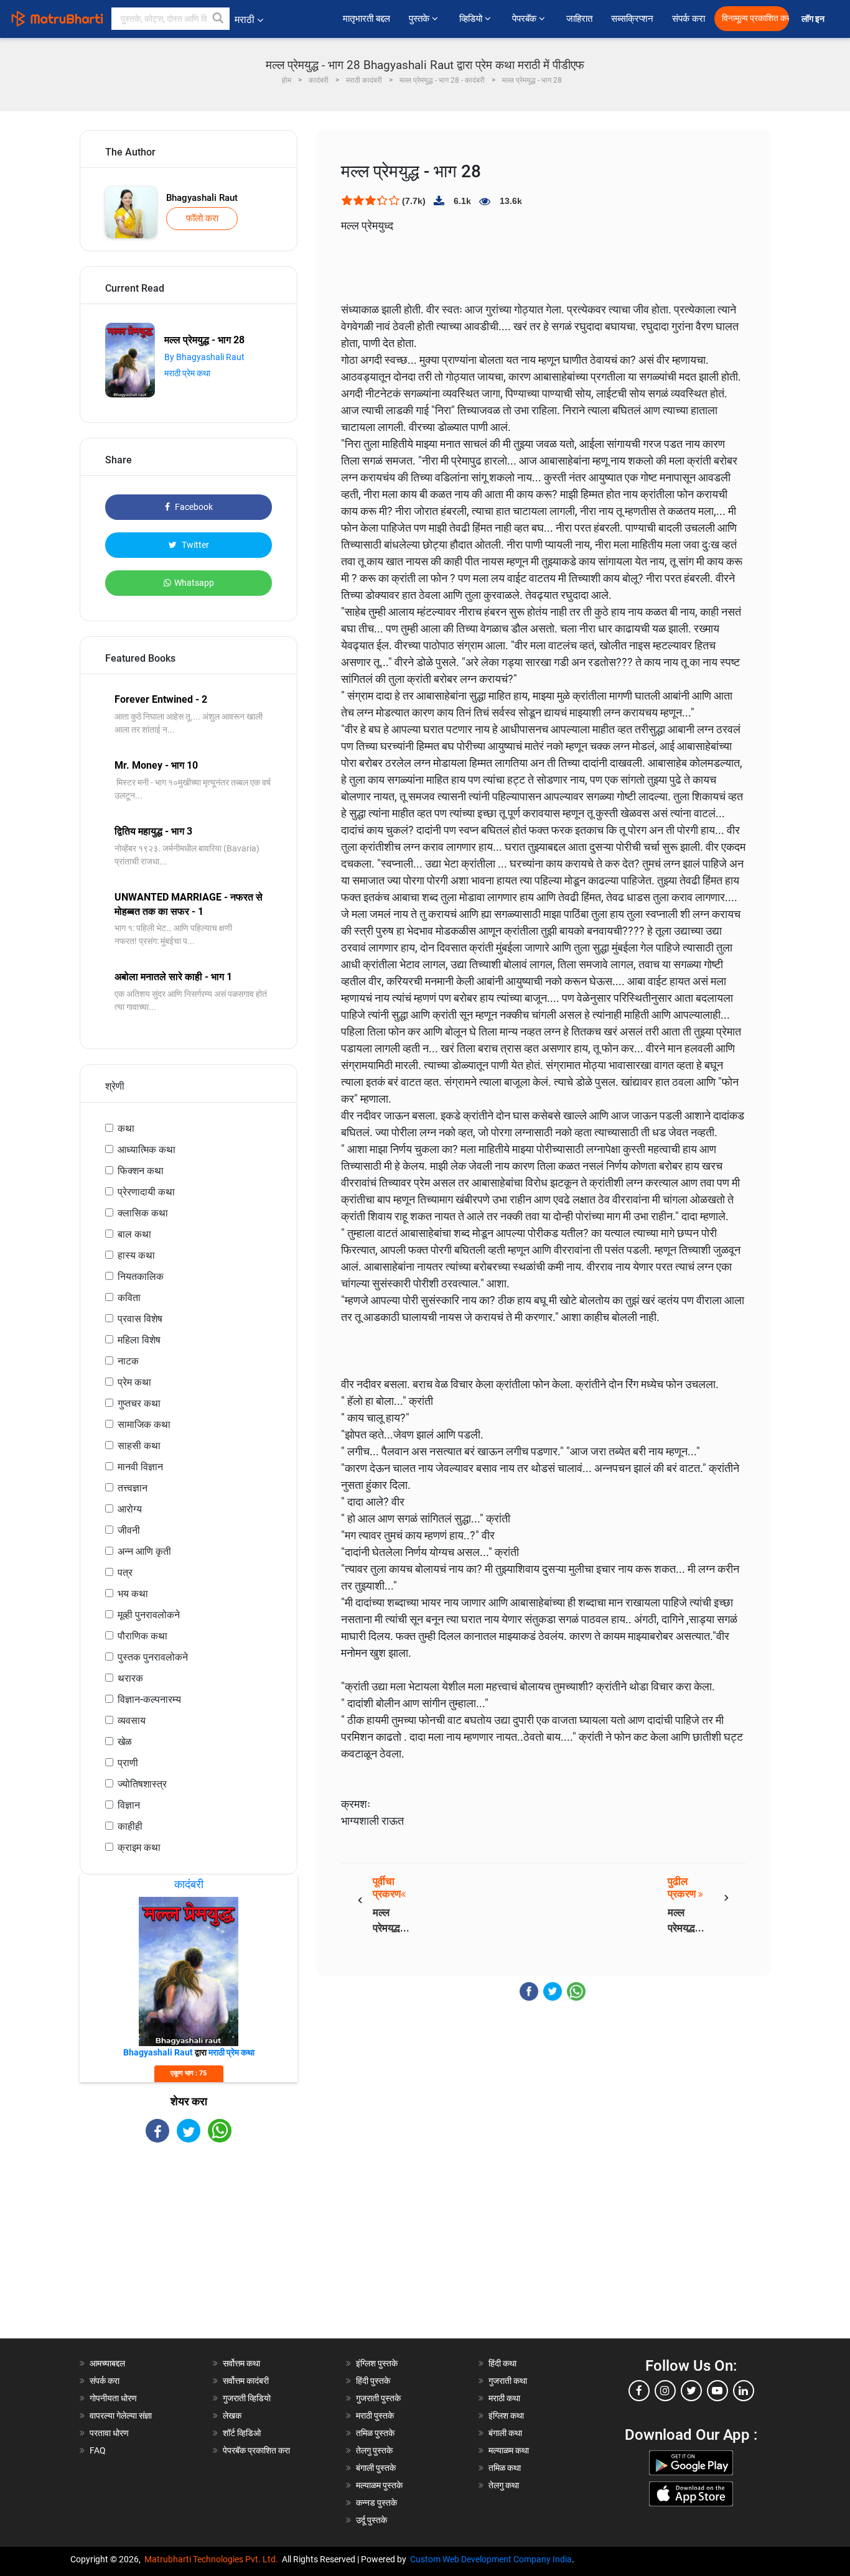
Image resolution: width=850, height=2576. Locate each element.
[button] (218, 19)
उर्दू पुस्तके (371, 2520)
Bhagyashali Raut (202, 198)
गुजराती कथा (508, 2381)
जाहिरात (579, 19)
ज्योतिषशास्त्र (142, 1784)
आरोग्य (130, 1509)
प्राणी (128, 1763)
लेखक (232, 2416)
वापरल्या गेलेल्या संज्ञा (121, 2416)
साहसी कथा (139, 1446)
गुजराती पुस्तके (378, 2398)
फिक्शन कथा (141, 1171)
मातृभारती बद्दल (367, 19)
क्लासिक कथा (143, 1213)
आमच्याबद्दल (107, 2363)
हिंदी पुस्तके (373, 2381)
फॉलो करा (202, 218)
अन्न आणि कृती (144, 1551)
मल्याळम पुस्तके (379, 2485)
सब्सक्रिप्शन (632, 19)
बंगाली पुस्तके (376, 2468)
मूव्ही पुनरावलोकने (149, 1615)
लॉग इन (815, 19)
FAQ (98, 2450)
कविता (129, 1298)
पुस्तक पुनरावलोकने (153, 1657)
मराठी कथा (504, 2398)
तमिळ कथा (505, 2468)
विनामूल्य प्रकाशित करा (755, 18)
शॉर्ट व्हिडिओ (242, 2433)
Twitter (194, 545)
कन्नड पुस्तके (376, 2503)
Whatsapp (194, 583)
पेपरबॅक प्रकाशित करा (256, 2450)
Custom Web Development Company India (491, 2559)
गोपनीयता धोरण (113, 2398)
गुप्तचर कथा (139, 1403)
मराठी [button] (245, 20)
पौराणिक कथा (142, 1636)
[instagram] (665, 2391)
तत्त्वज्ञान (133, 1488)
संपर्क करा (689, 19)
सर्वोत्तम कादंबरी (246, 2381)
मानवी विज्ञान (140, 1467)
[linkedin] (744, 2391)
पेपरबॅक (525, 19)
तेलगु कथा (504, 2485)
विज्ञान (129, 1805)
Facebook (193, 507)
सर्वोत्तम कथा (241, 2363)
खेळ (125, 1742)
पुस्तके (420, 19)
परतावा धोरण (110, 2433)
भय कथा (133, 1594)
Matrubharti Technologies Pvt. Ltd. (213, 2559)
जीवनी (129, 1530)
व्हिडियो (472, 19)
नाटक (128, 1361)
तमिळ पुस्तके (375, 2433)
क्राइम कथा (139, 1847)
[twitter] (691, 2391)
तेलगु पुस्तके (374, 2450)
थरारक (130, 1678)
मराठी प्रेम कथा (187, 373)
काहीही (130, 1826)
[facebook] (639, 2391)
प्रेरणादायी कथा (146, 1192)
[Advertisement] (189, 2251)
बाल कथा (134, 1234)
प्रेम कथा (134, 1382)
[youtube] (717, 2391)
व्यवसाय (132, 1721)
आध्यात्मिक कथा (147, 1150)
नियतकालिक (141, 1276)
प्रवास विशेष (140, 1319)
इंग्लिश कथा (506, 2416)
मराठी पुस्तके (375, 2416)
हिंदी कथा (502, 2363)
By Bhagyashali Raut (204, 357)
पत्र (125, 1573)
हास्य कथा (136, 1255)
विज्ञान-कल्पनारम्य (149, 1699)
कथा (126, 1128)
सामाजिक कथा (144, 1425)
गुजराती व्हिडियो (247, 2398)
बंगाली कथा (505, 2433)
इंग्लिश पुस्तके (377, 2363)
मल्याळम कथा (509, 2450)
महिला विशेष (139, 1340)
